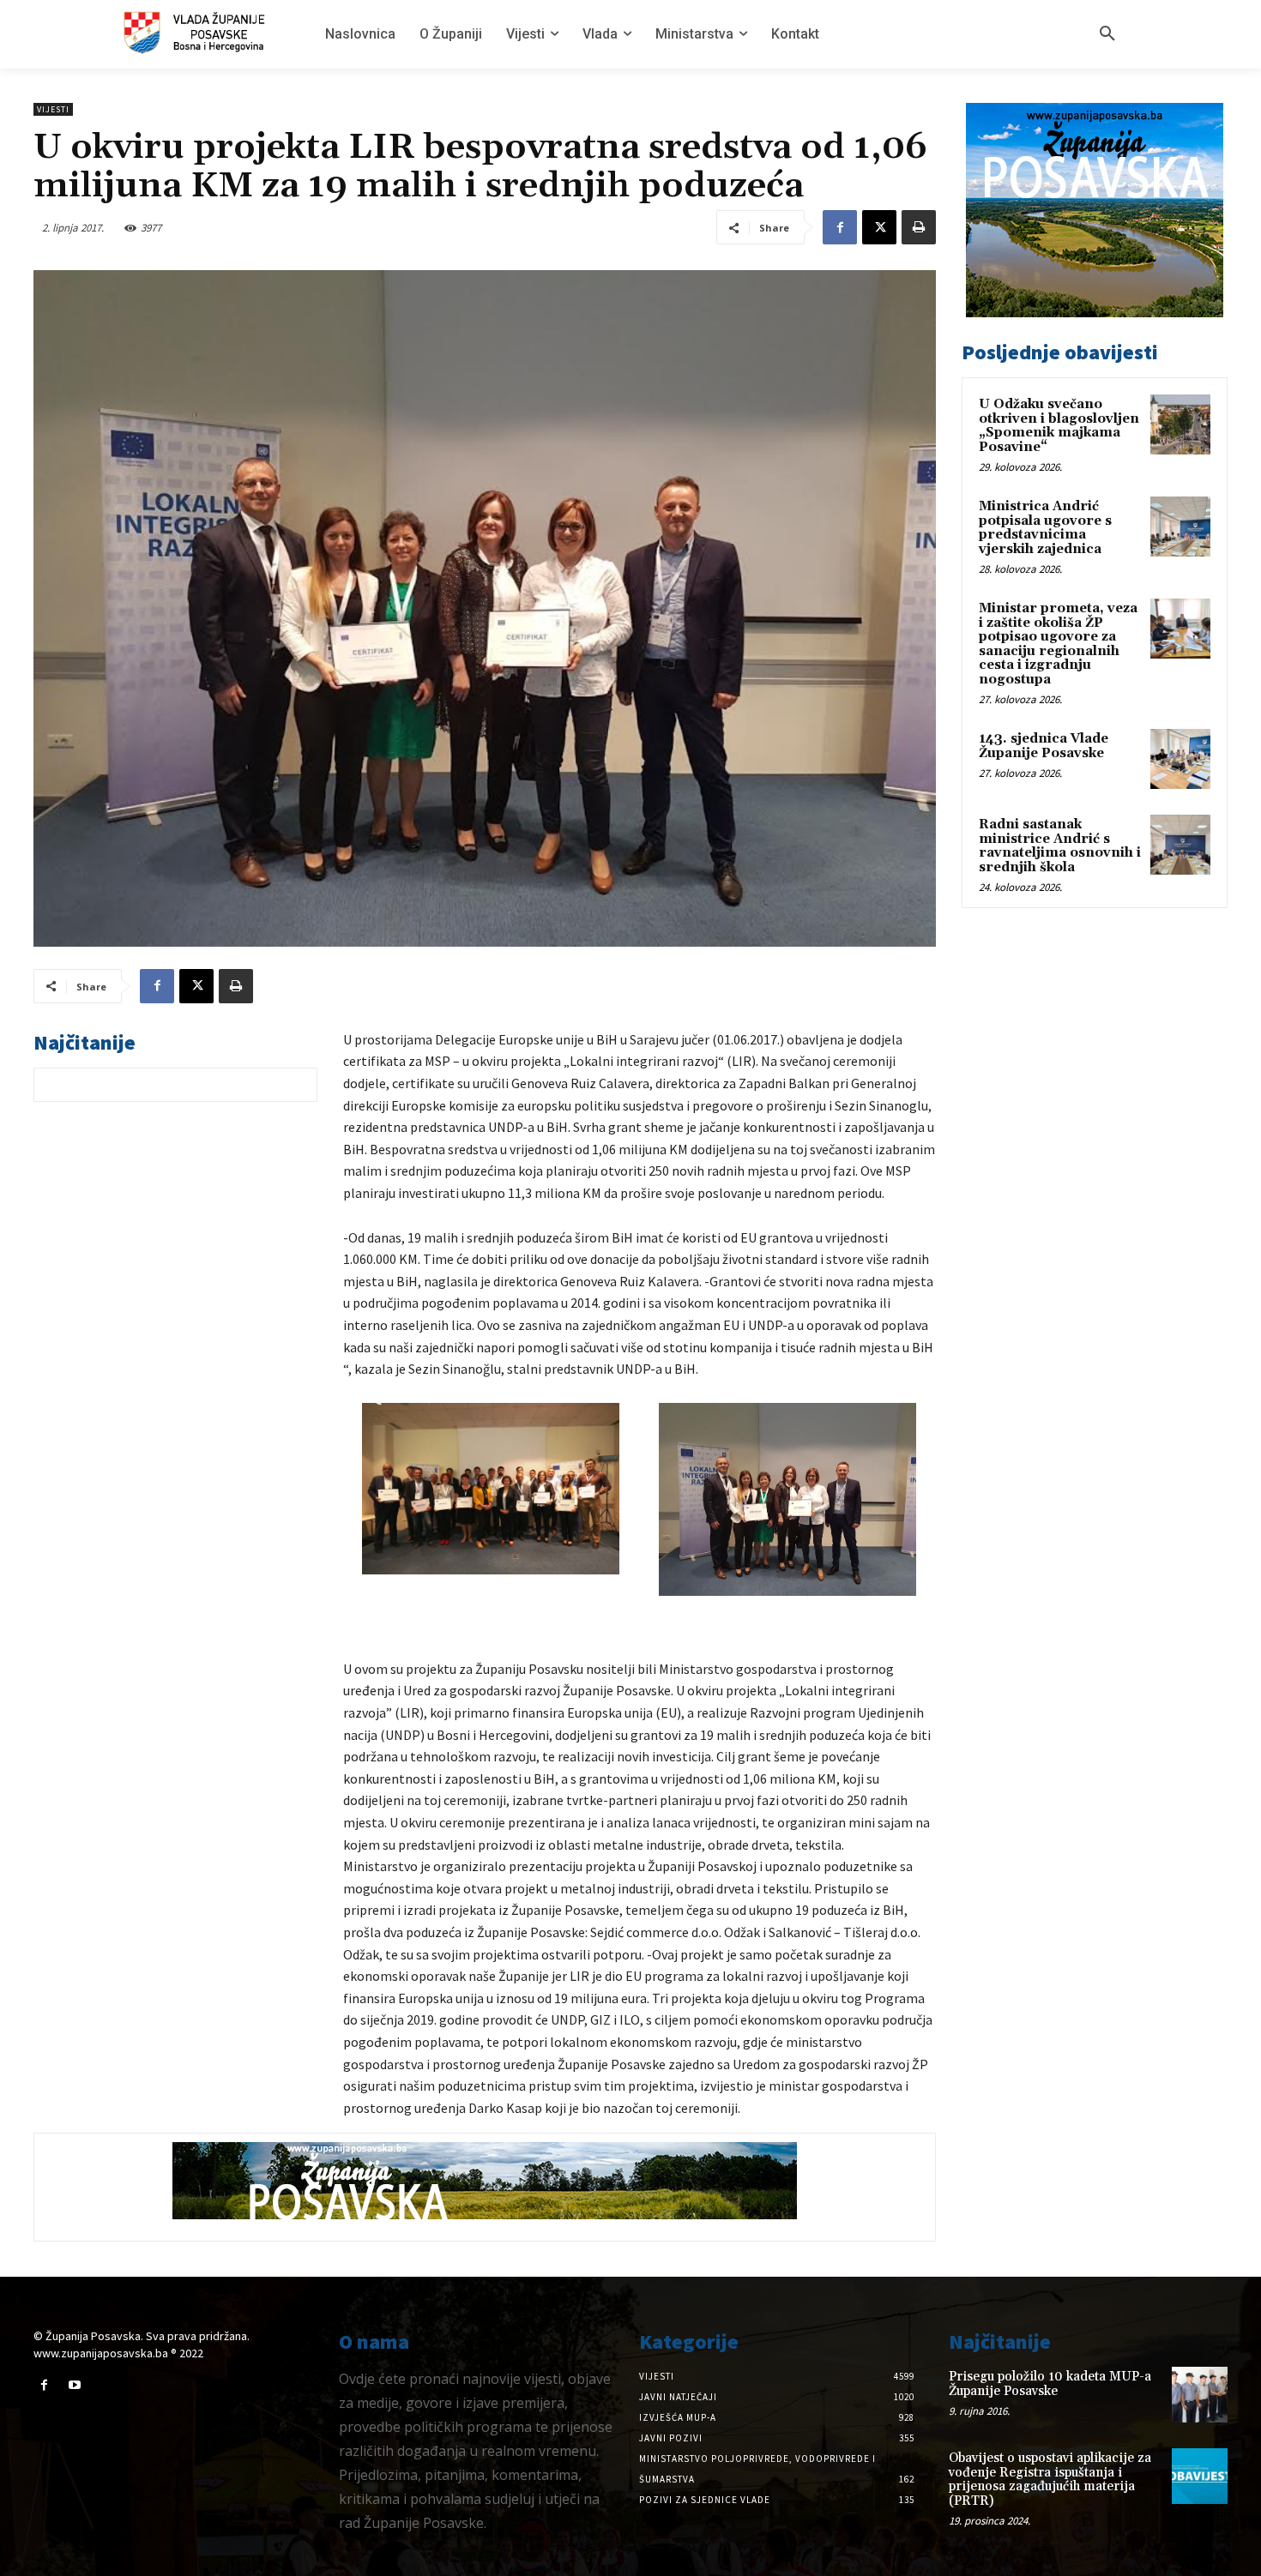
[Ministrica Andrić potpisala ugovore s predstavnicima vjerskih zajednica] (1180, 527)
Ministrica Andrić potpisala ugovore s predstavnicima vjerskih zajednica (1045, 528)
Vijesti (53, 109)
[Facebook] (840, 227)
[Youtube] (74, 2385)
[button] (1107, 34)
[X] (879, 227)
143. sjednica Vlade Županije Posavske (1044, 746)
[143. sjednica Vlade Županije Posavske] (1180, 759)
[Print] (919, 227)
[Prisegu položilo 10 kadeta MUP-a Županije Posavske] (1200, 2395)
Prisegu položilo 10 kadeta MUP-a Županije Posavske (1050, 2384)
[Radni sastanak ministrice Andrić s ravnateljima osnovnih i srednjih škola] (1180, 845)
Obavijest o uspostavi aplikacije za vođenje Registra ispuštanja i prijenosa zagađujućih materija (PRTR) (1050, 2480)
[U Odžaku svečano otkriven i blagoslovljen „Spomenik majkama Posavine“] (1180, 424)
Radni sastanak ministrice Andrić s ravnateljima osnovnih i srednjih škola (1060, 846)
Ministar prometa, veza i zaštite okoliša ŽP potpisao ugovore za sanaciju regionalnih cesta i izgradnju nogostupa (1058, 644)
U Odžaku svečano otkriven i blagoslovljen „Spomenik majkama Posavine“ (1059, 426)
